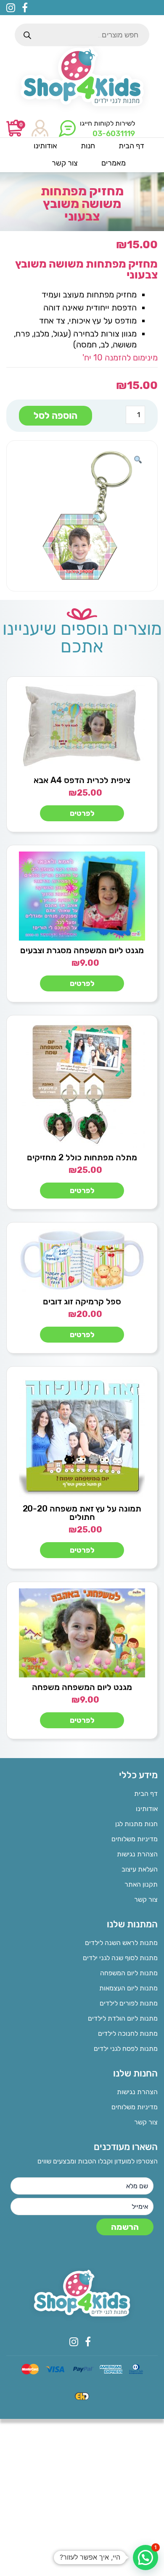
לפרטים (82, 813)
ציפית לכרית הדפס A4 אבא (82, 780)
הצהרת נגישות (137, 1854)
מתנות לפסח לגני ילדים (126, 2049)
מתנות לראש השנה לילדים (121, 1943)
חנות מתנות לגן (136, 1824)
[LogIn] (40, 129)
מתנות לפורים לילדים (129, 2003)
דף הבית (146, 1794)
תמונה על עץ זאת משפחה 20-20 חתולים (82, 1513)
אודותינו (147, 1809)
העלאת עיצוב (140, 1869)
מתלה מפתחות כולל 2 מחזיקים (82, 1157)
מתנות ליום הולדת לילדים (123, 2018)
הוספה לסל (56, 416)
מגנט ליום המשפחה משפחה (82, 1687)
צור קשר (146, 1899)
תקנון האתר (141, 1884)
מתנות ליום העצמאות (128, 1988)
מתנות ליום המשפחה (129, 1973)
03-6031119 (114, 134)
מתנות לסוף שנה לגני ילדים (120, 1958)
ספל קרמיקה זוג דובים (82, 1301)
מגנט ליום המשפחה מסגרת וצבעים (82, 950)
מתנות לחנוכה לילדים (128, 2033)
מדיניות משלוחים (135, 1839)
